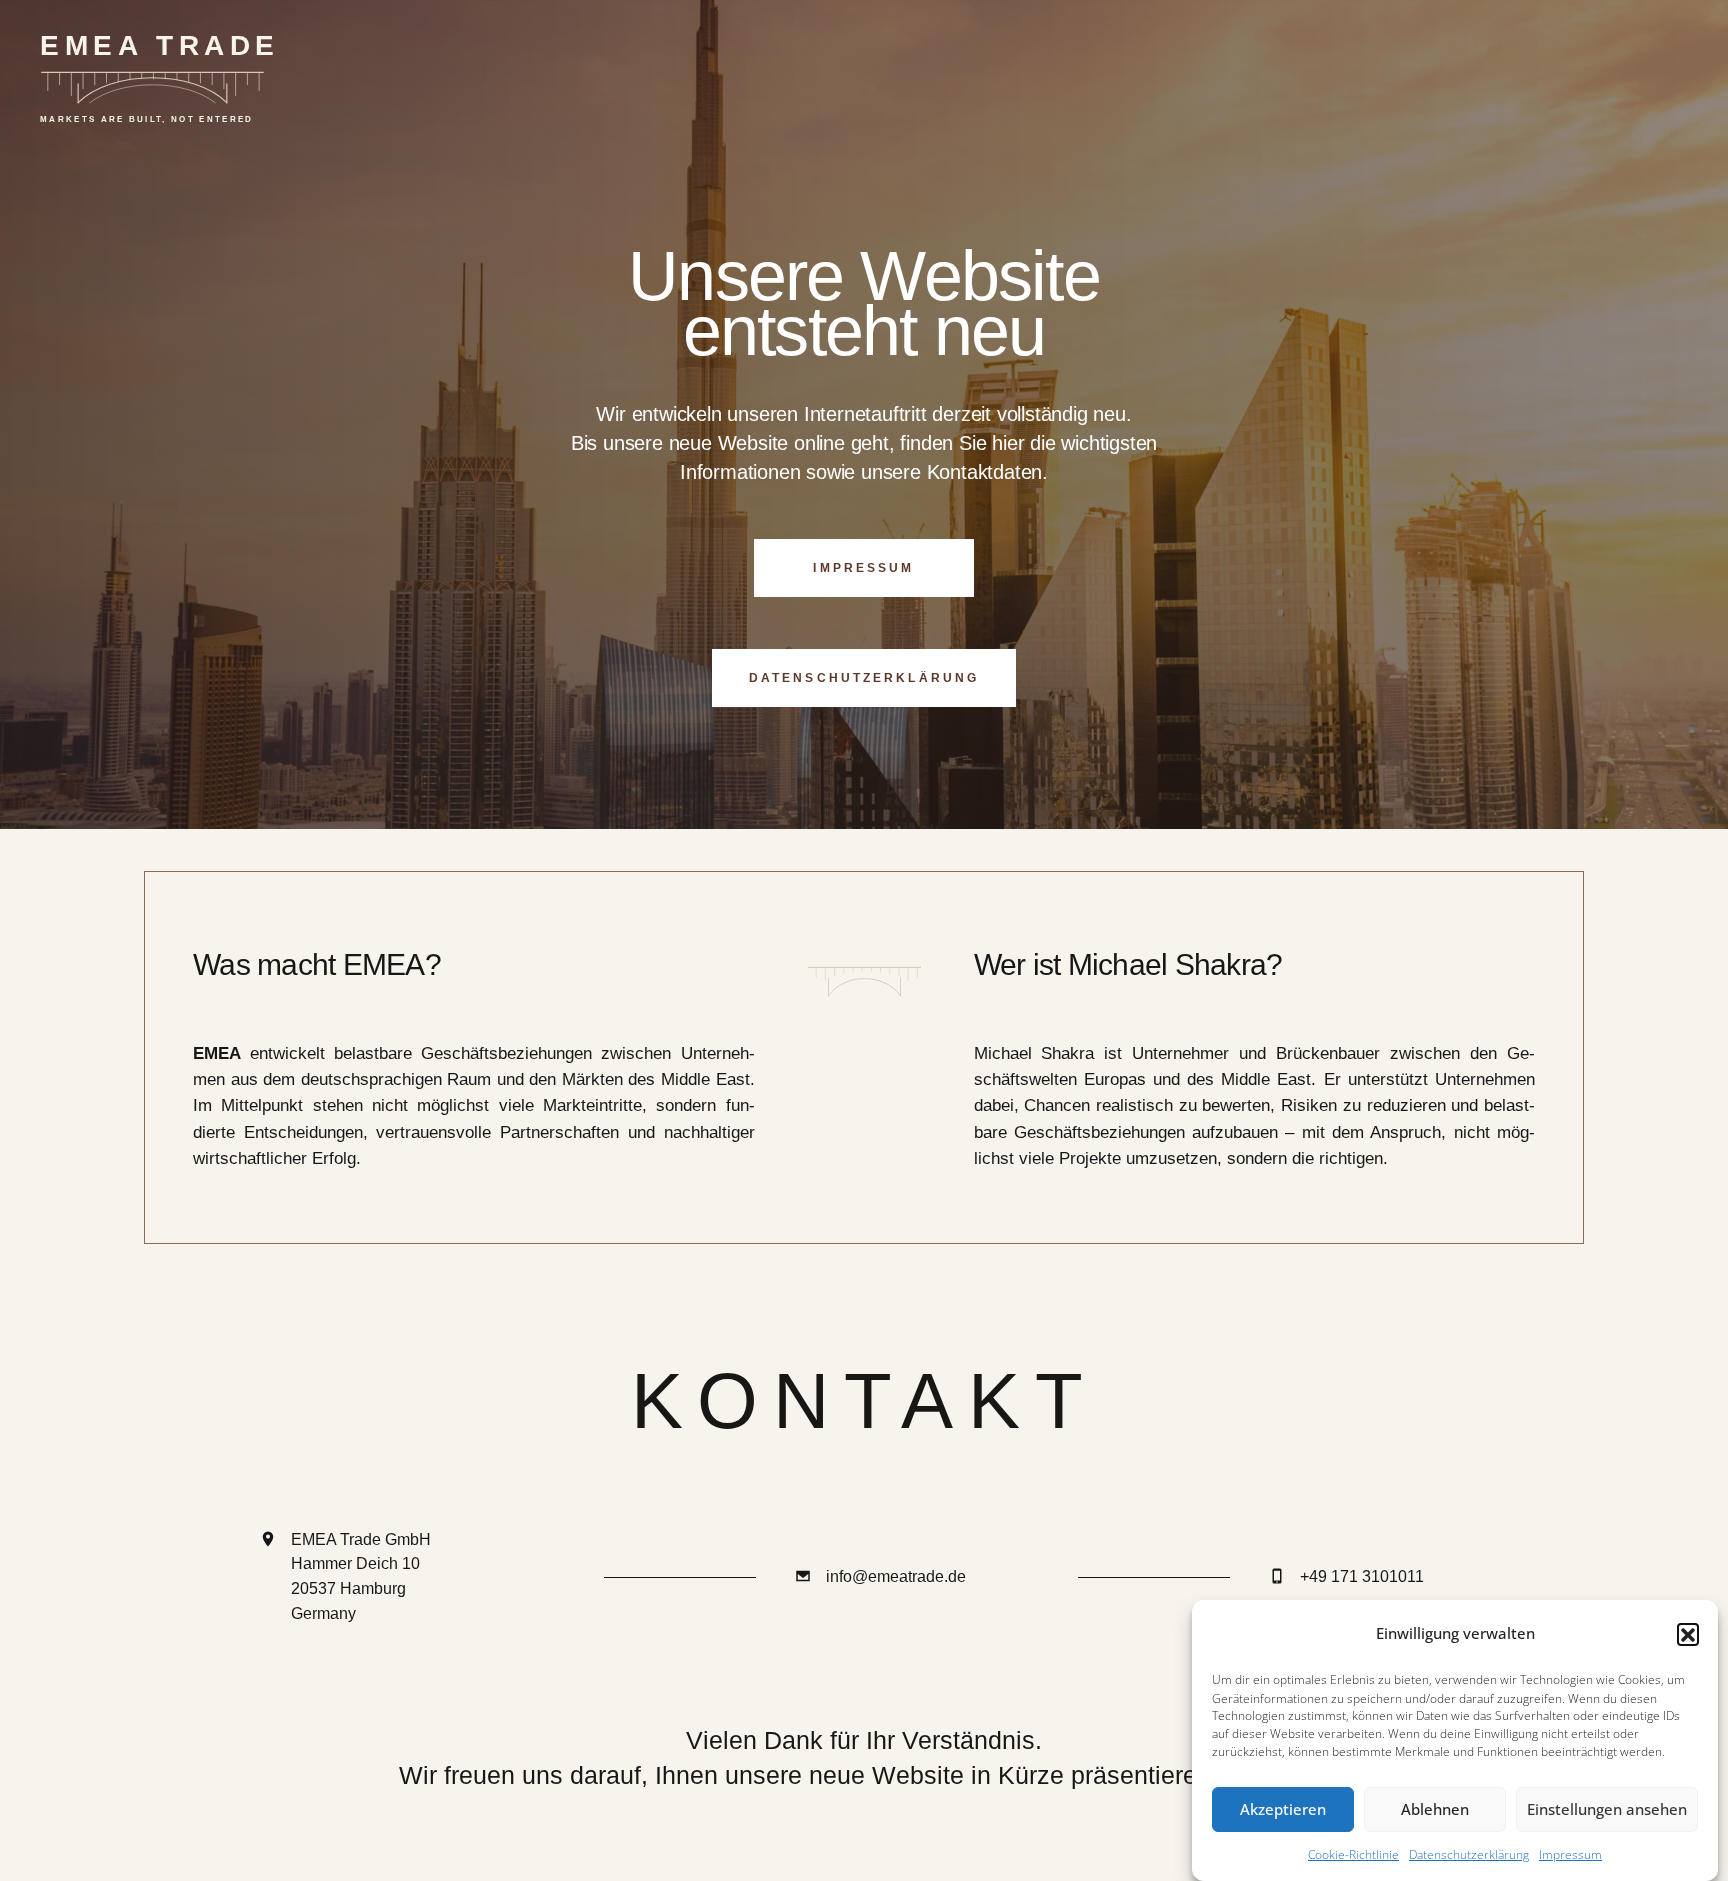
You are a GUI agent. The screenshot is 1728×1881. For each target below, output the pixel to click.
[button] (1688, 1634)
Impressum (1570, 1855)
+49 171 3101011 (1362, 1576)
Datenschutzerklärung (1469, 1855)
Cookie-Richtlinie (1353, 1855)
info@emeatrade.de (896, 1576)
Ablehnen (1435, 1810)
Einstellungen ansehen (1607, 1810)
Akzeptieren (1283, 1810)
